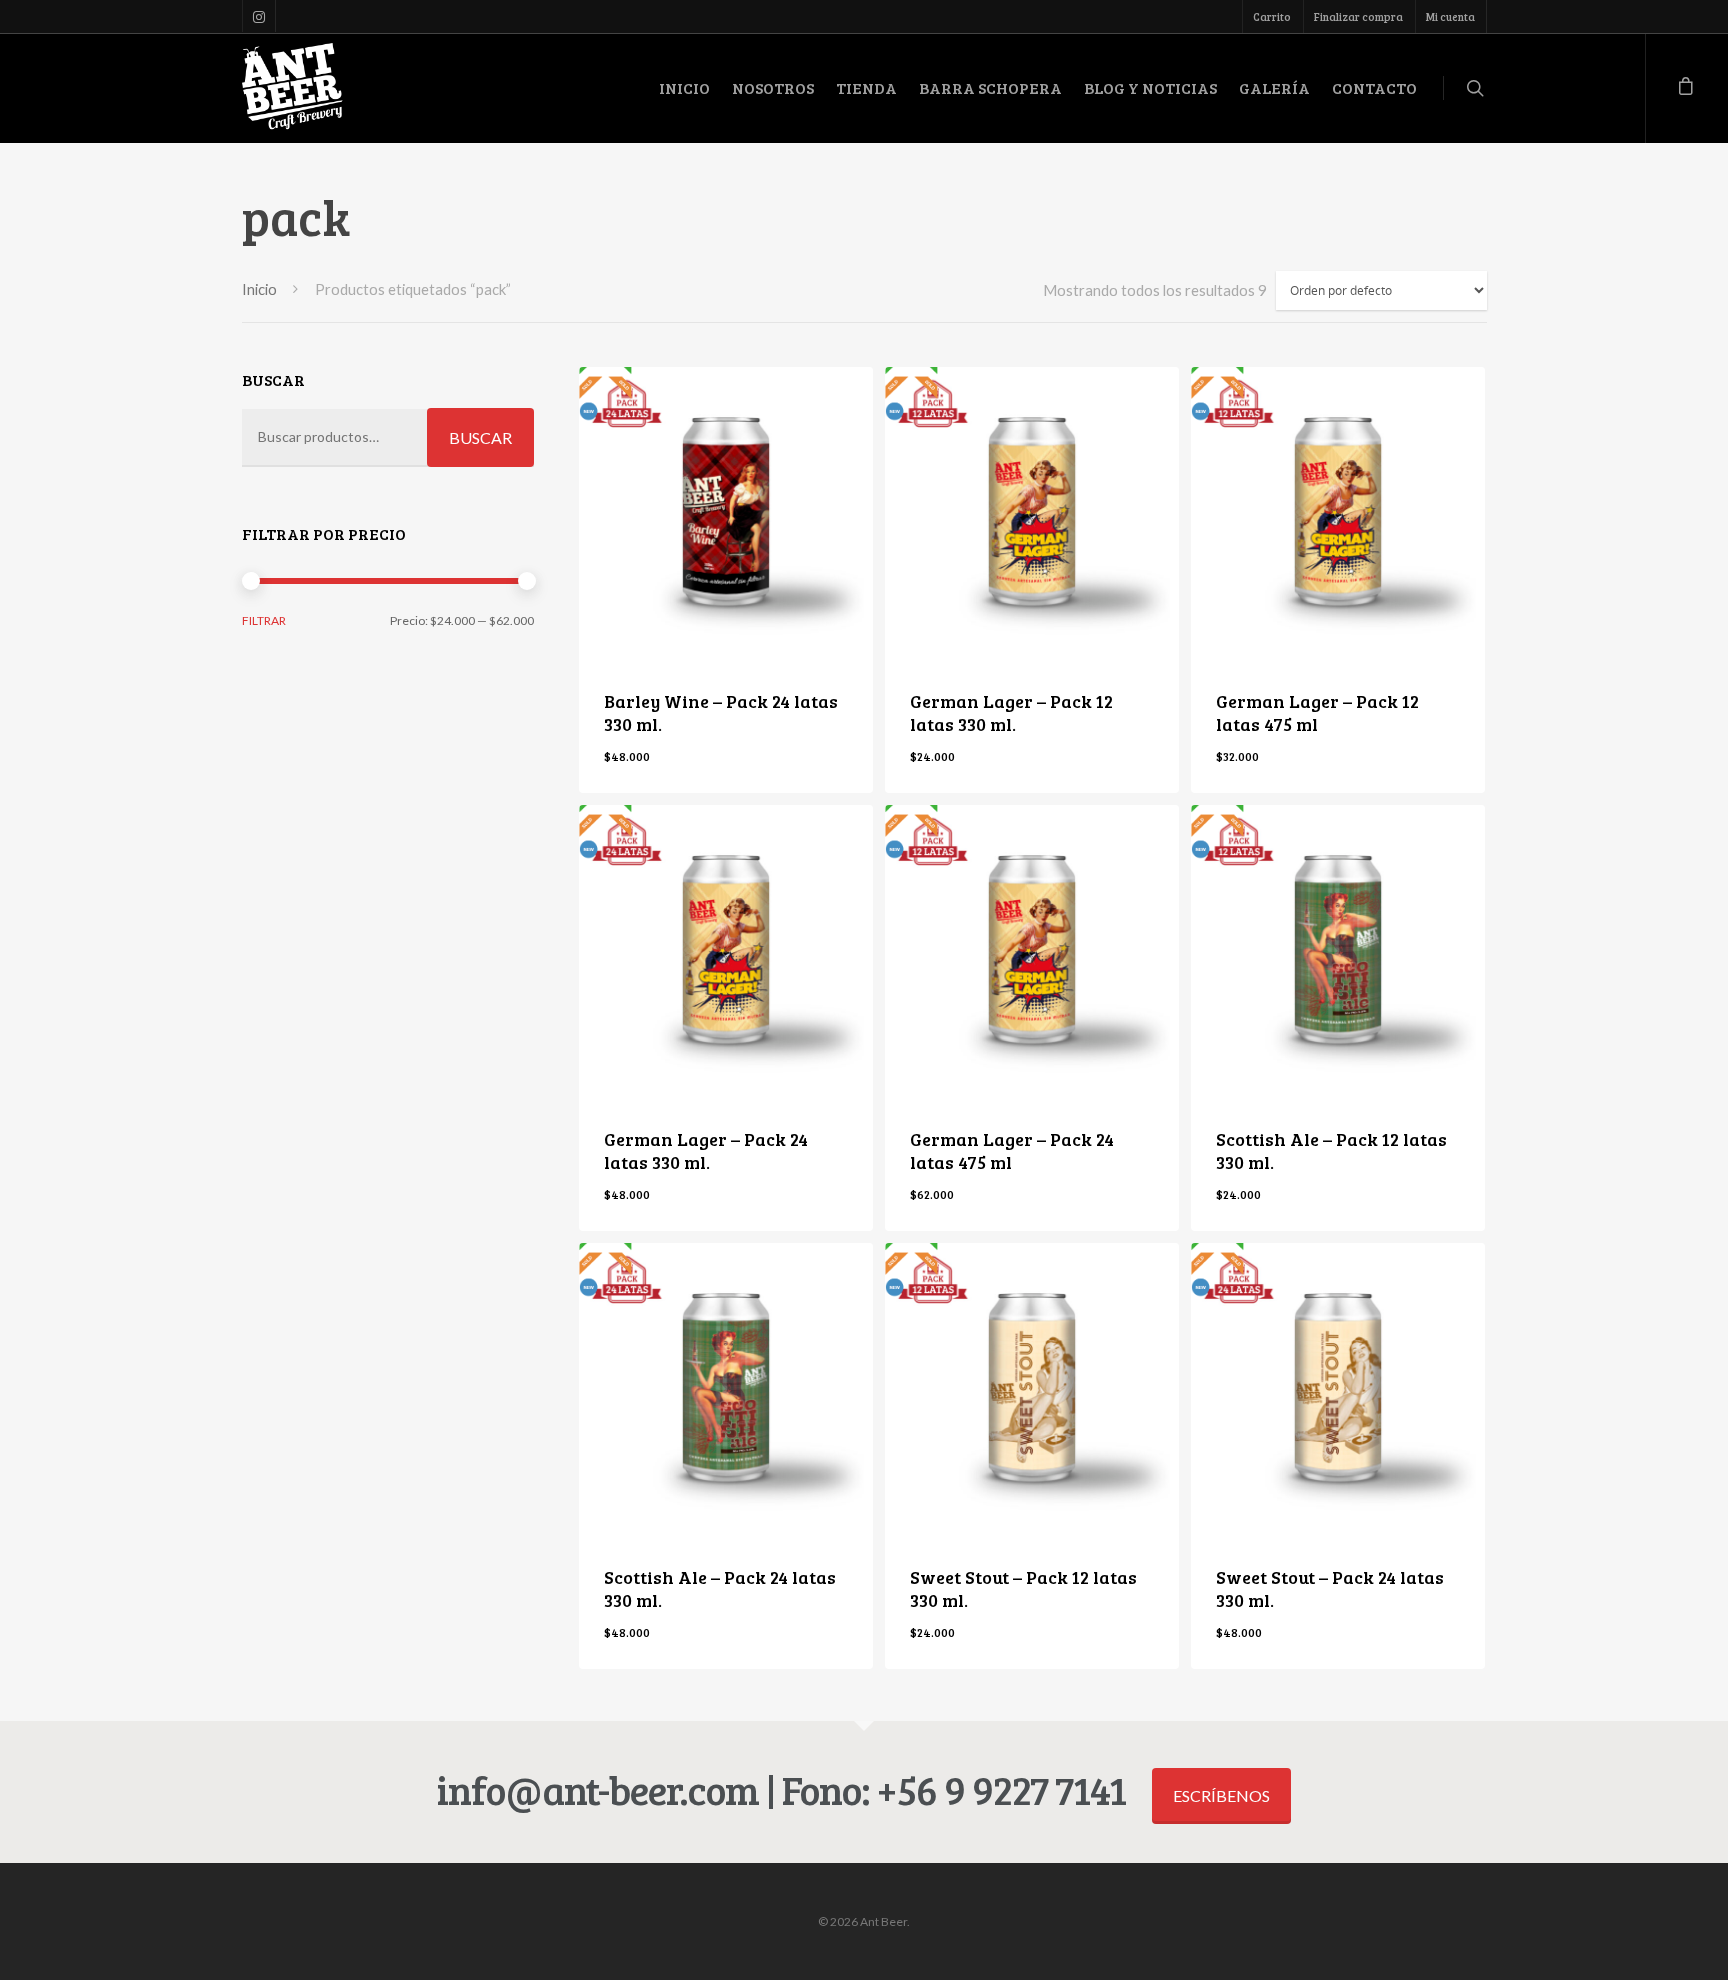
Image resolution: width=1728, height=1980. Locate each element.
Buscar (480, 437)
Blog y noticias (1150, 87)
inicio (684, 87)
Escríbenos (1221, 1795)
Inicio (259, 289)
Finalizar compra (1358, 16)
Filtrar (264, 620)
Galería (1274, 87)
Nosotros (773, 87)
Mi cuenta (1450, 16)
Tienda (866, 87)
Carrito (1272, 16)
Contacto (1374, 87)
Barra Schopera (990, 87)
